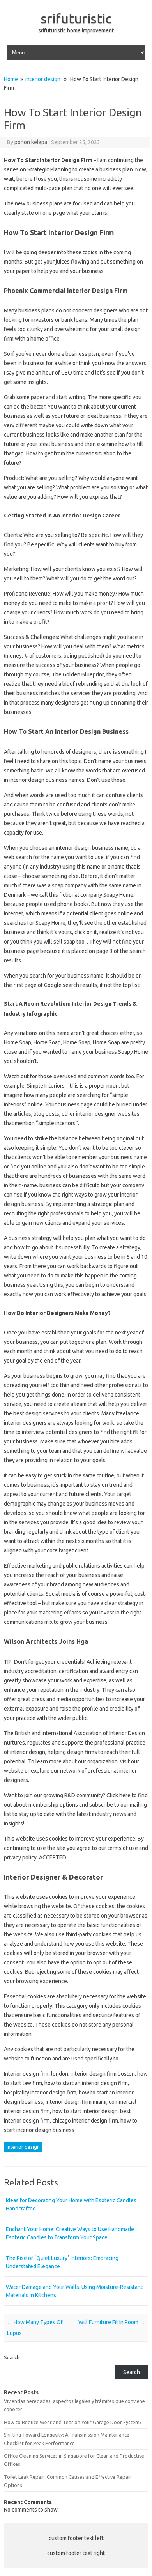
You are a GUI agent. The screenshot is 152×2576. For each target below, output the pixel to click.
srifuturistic (76, 18)
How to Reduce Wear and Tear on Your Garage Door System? (73, 2422)
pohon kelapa (31, 142)
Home (11, 79)
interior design (43, 79)
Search (12, 2357)
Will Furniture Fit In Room (112, 2322)
